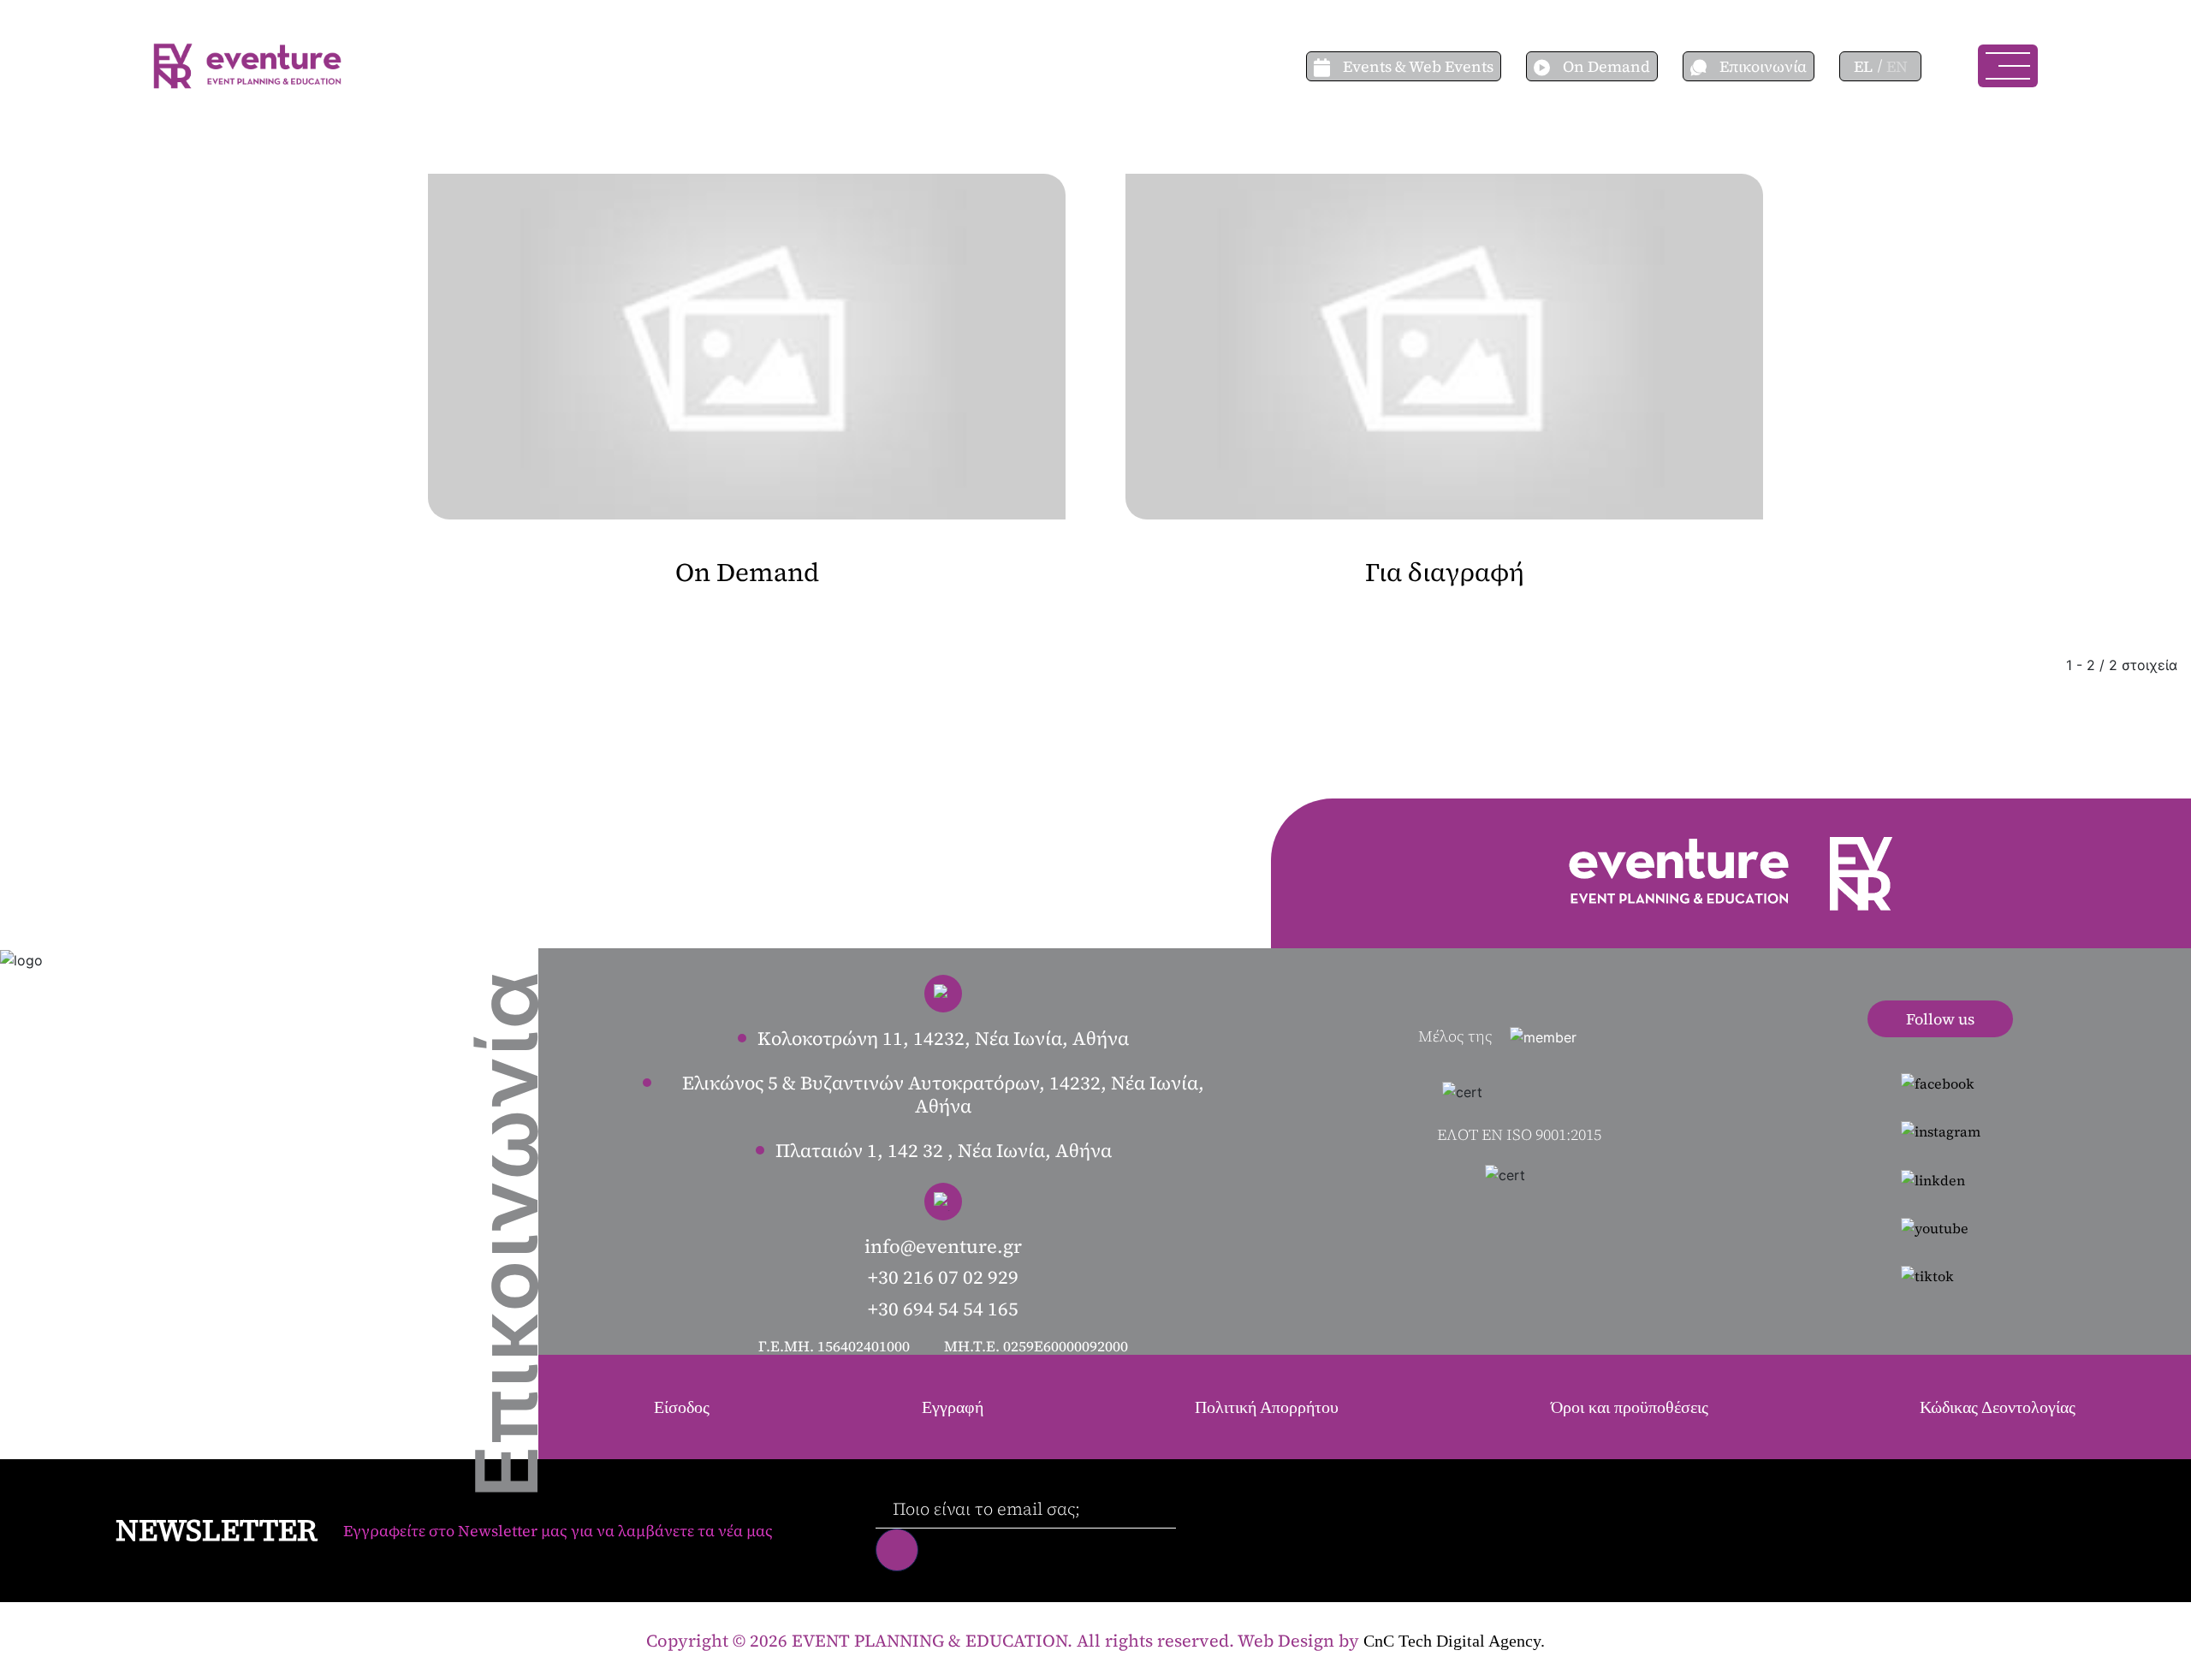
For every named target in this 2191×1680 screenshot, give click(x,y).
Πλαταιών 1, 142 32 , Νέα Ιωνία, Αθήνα (944, 1150)
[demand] (1548, 66)
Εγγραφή (953, 1407)
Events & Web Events (1418, 66)
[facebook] (1941, 1083)
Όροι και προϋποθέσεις (1630, 1407)
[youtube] (1941, 1227)
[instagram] (1941, 1131)
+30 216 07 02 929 (943, 1277)
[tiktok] (1941, 1275)
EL (1863, 66)
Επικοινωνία (1763, 66)
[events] (1328, 66)
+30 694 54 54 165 (943, 1309)
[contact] (1705, 66)
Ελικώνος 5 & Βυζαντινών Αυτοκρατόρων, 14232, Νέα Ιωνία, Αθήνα (943, 1094)
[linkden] (1941, 1178)
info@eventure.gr (943, 1246)
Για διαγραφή (1445, 572)
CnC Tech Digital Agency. (1454, 1641)
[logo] (247, 64)
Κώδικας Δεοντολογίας (1998, 1407)
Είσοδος (682, 1407)
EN (1897, 66)
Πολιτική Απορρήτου (1267, 1407)
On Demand (1606, 66)
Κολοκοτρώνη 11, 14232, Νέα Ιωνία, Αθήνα (943, 1038)
